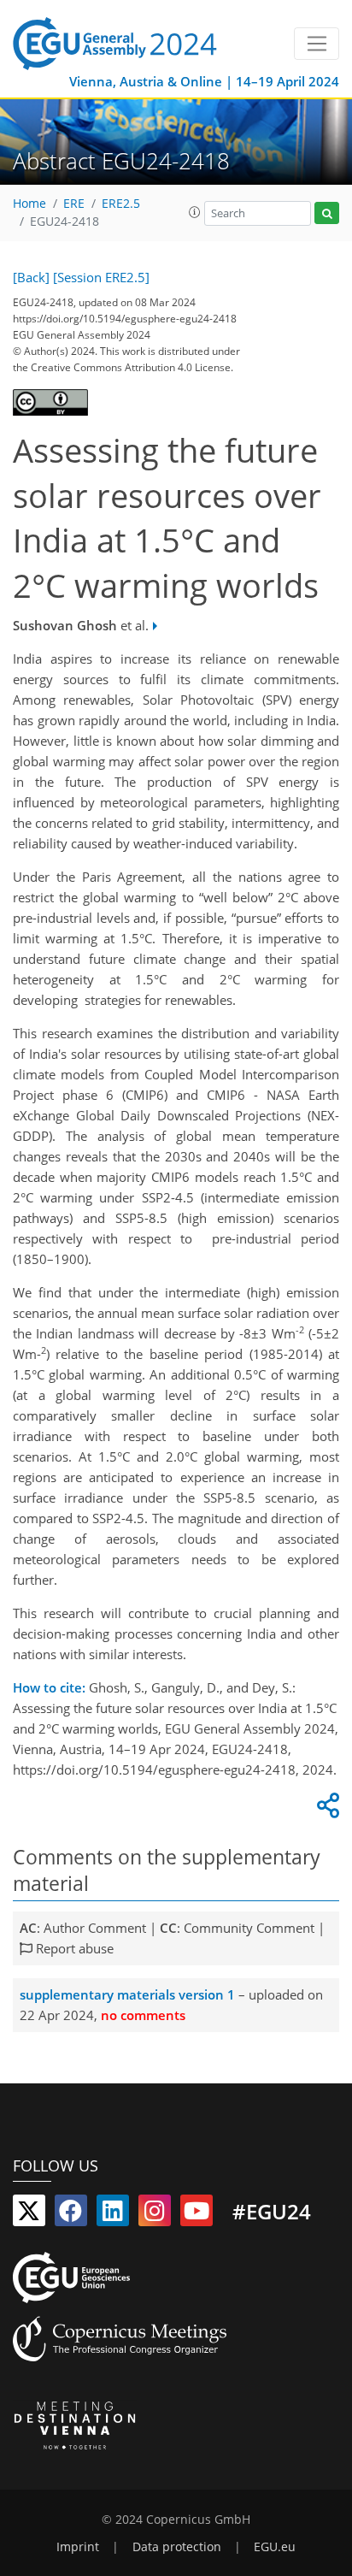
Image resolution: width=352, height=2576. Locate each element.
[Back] (31, 277)
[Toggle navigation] (317, 44)
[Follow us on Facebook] (71, 2214)
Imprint (78, 2547)
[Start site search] (327, 213)
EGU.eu (275, 2547)
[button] (195, 212)
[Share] (326, 1810)
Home (29, 204)
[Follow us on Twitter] (29, 2214)
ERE (74, 204)
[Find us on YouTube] (197, 2214)
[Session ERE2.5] (101, 277)
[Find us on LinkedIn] (113, 2214)
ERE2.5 (121, 204)
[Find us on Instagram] (155, 2214)
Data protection (177, 2547)
